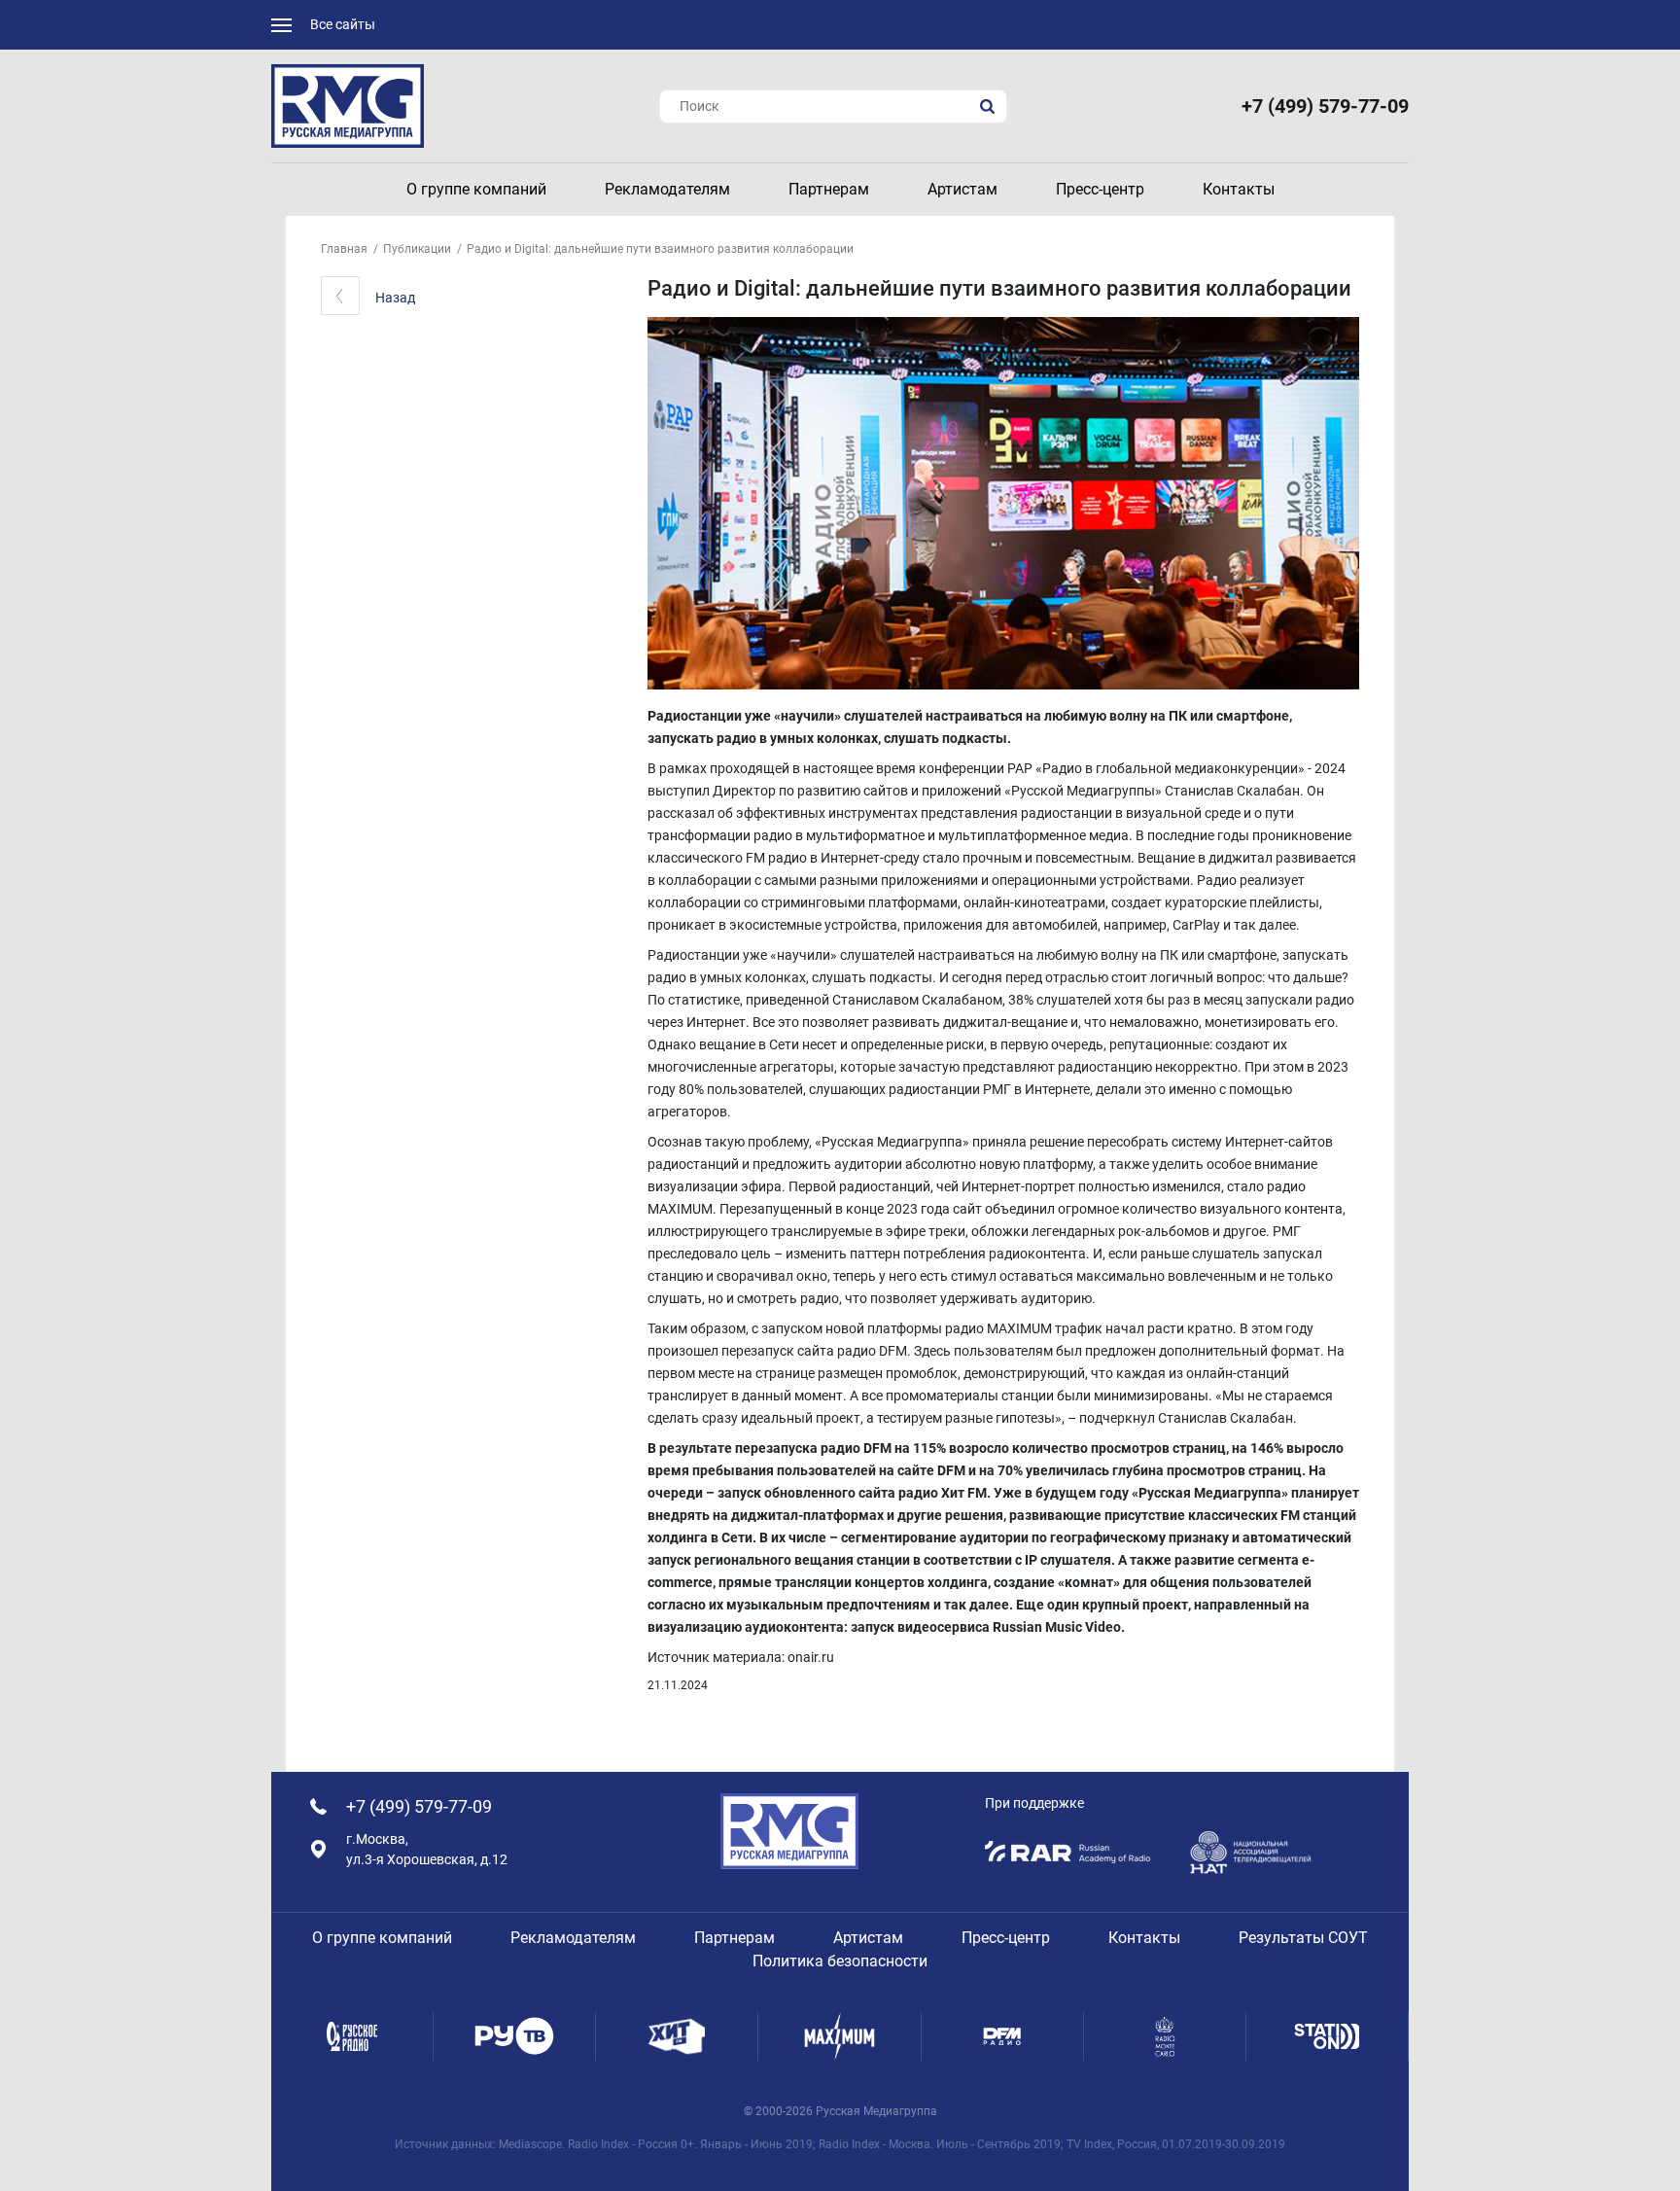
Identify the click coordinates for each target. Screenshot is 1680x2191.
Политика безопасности (840, 1961)
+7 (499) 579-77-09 (1325, 106)
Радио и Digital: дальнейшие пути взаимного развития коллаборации (660, 249)
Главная (344, 249)
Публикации (417, 249)
